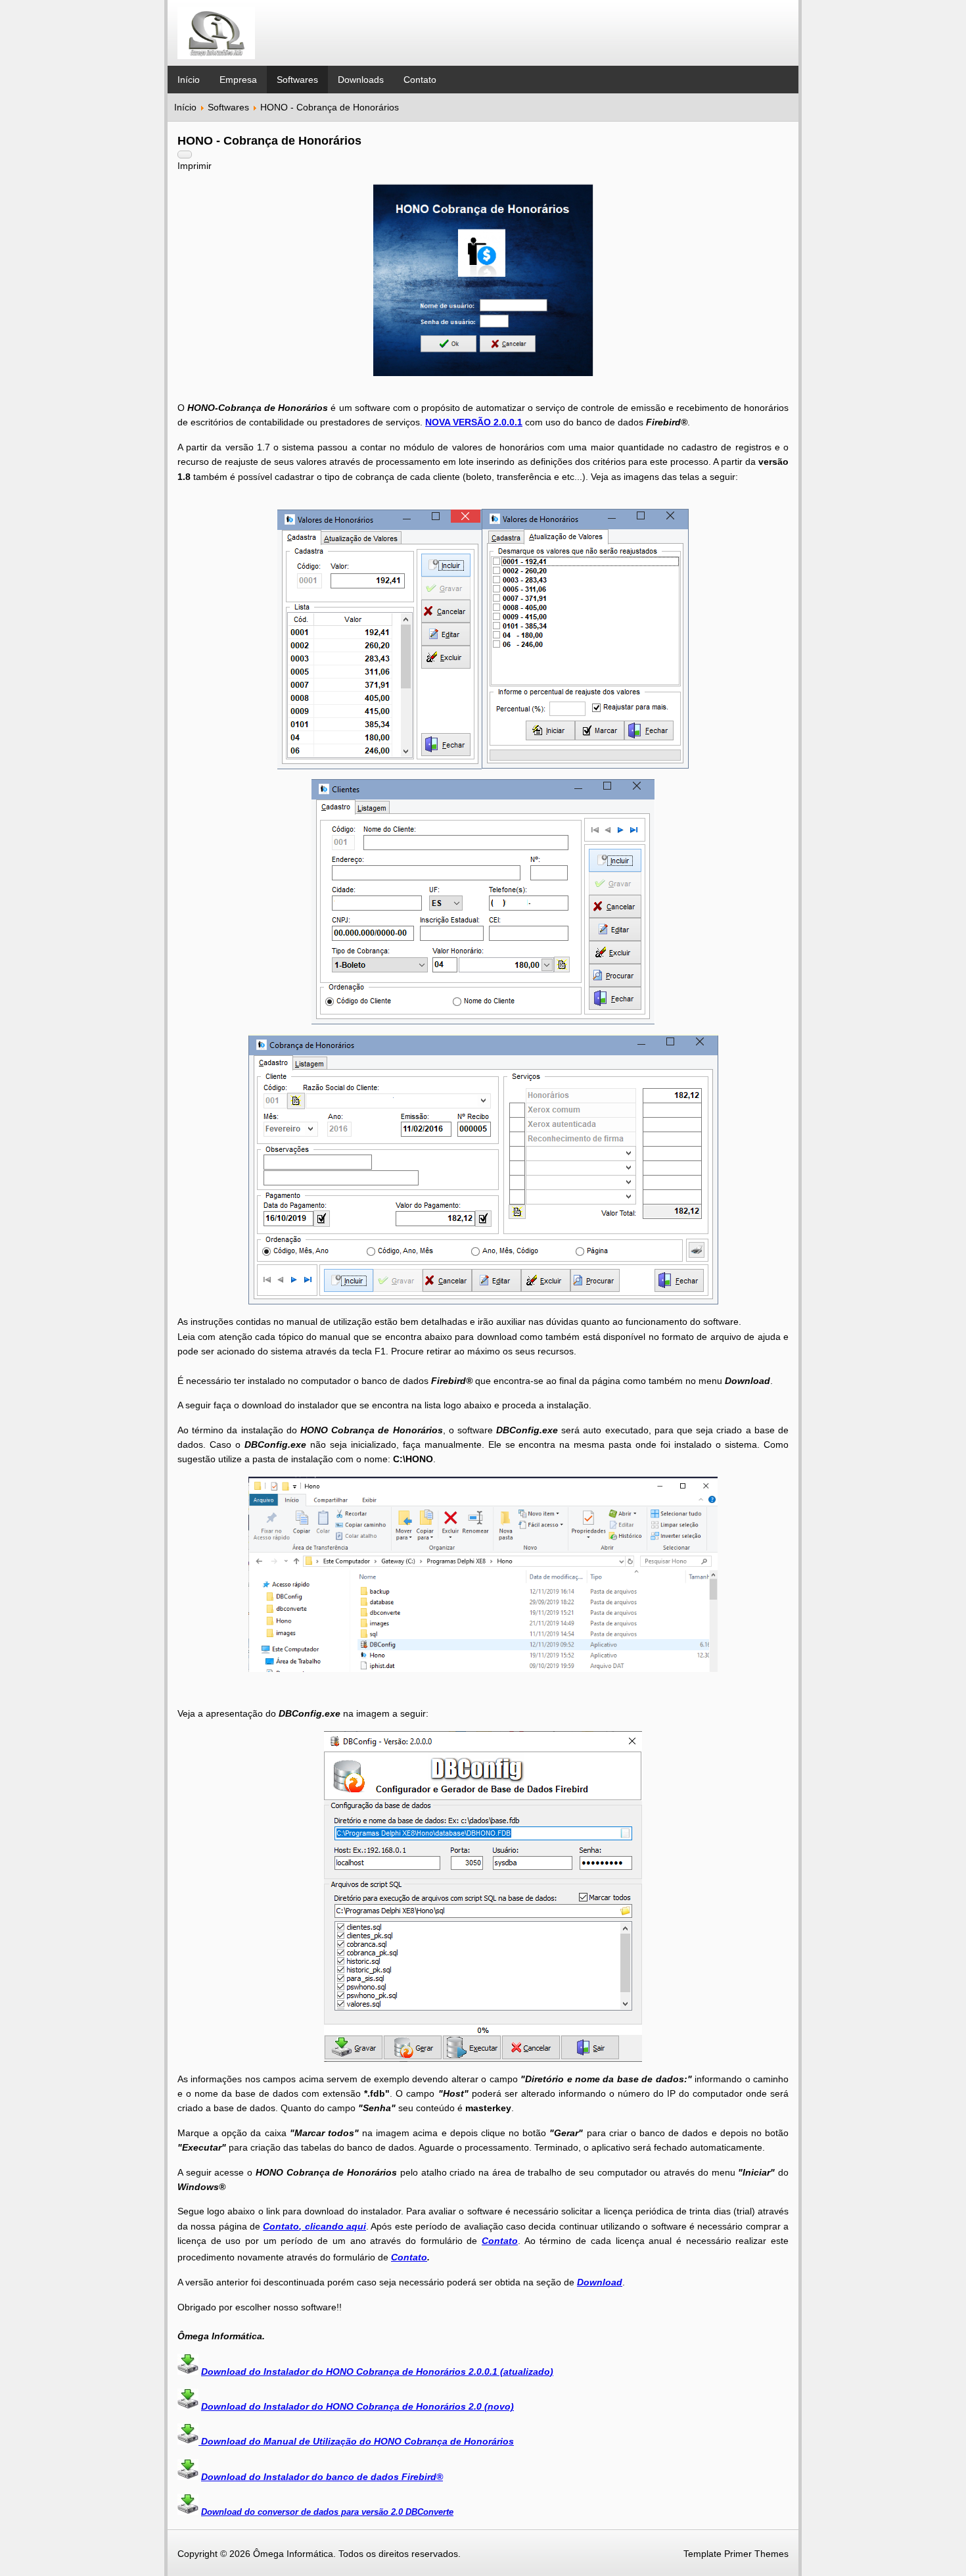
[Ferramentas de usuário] (185, 155)
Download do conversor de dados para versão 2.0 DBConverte (327, 2512)
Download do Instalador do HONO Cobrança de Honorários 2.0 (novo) (357, 2406)
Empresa (238, 80)
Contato (420, 80)
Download (600, 2282)
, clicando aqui (333, 2226)
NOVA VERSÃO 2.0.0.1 (474, 422)
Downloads (361, 80)
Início (189, 80)
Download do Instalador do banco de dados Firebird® (322, 2477)
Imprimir (195, 166)
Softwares (297, 80)
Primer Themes (756, 2554)
